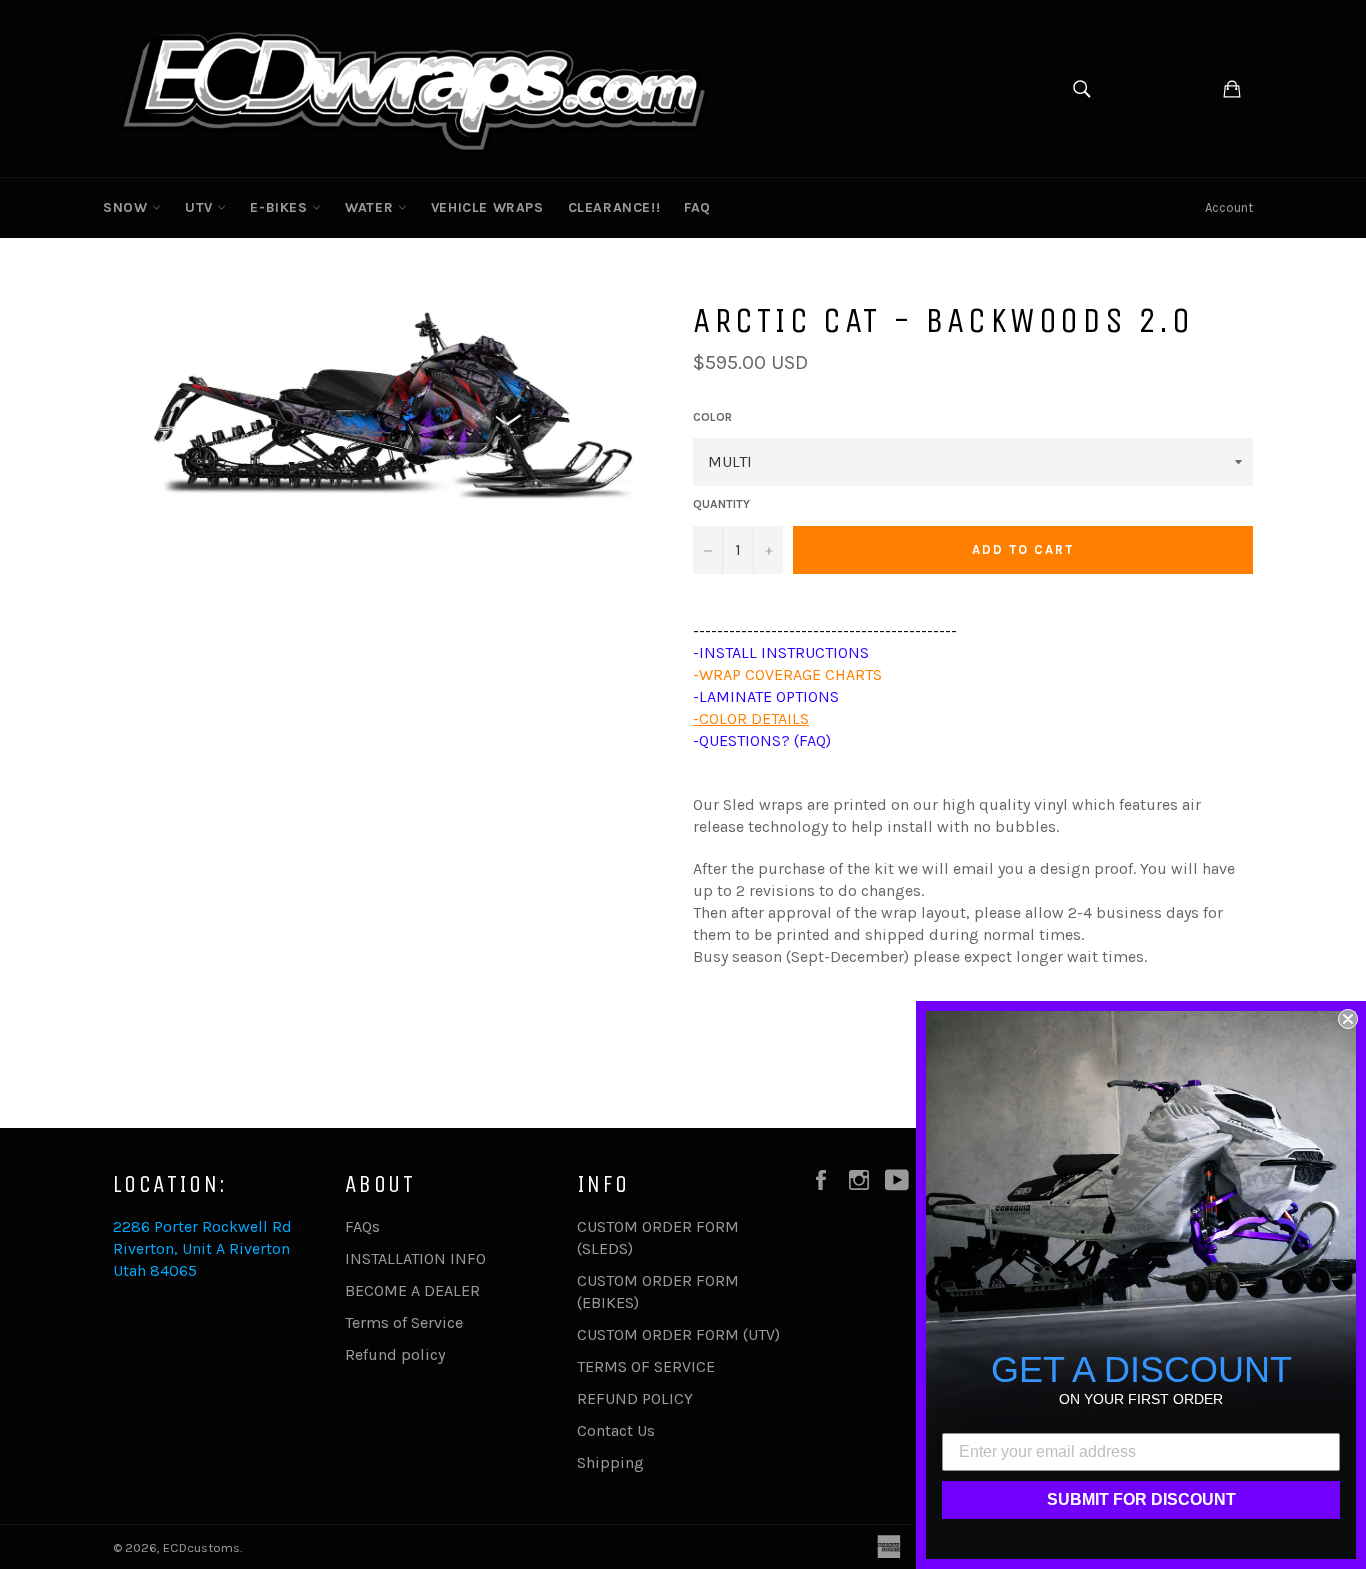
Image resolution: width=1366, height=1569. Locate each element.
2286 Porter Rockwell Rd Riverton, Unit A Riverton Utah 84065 (202, 1248)
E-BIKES (281, 207)
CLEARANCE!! (614, 207)
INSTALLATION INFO (415, 1258)
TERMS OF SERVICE (646, 1366)
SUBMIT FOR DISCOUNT (1141, 1499)
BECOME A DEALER (412, 1290)
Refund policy (395, 1354)
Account (1229, 207)
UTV (201, 207)
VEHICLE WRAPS (487, 207)
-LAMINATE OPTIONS (766, 696)
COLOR (712, 417)
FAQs (362, 1226)
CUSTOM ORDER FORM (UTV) (678, 1334)
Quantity (721, 504)
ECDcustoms (201, 1547)
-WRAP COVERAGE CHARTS (787, 674)
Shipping (610, 1462)
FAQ (697, 207)
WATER (371, 207)
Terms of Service (404, 1322)
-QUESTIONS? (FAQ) (762, 740)
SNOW (127, 207)
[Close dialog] (1348, 1019)
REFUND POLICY (635, 1398)
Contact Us (616, 1430)
